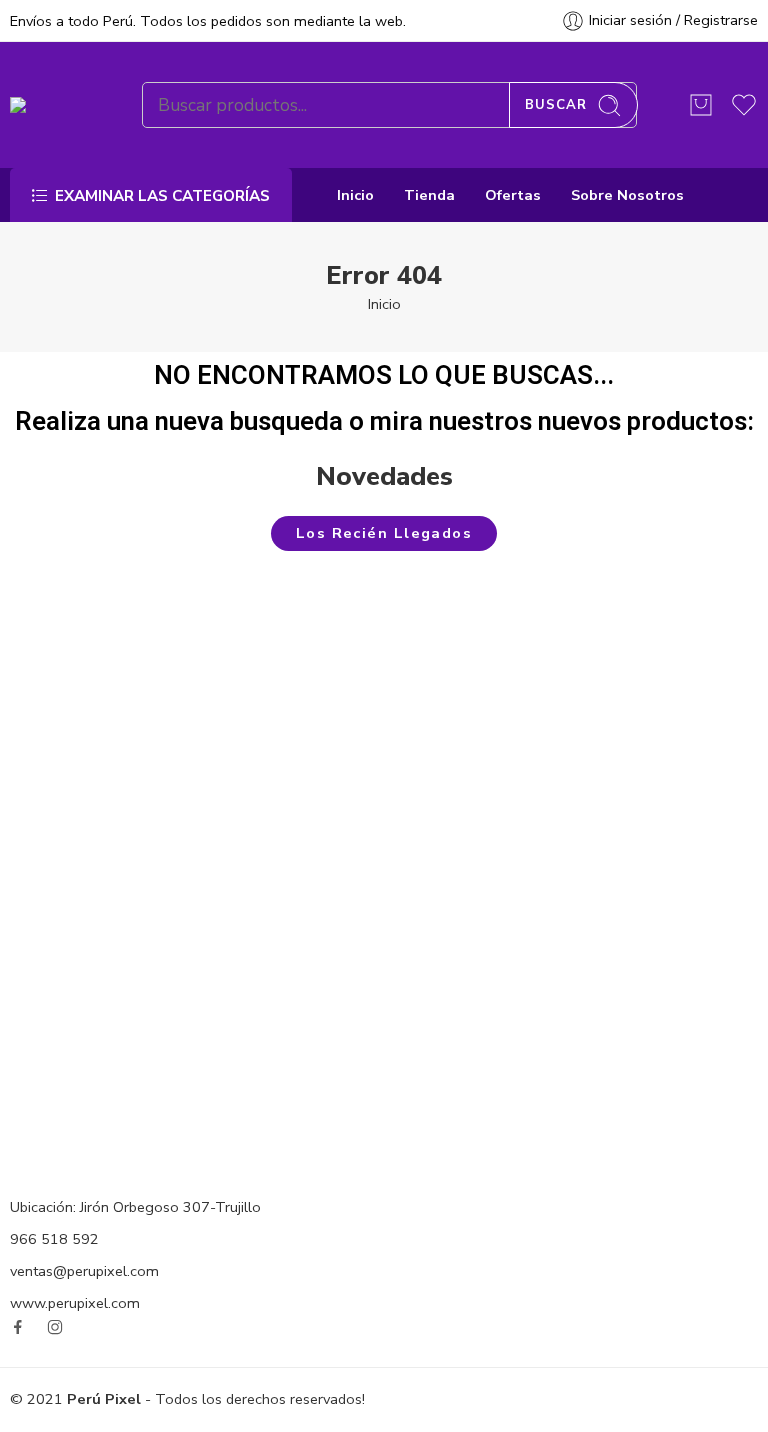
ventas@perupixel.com (84, 1271)
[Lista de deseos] (214, 924)
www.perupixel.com (75, 1303)
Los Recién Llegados (384, 533)
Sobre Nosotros (627, 195)
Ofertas (513, 195)
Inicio (355, 195)
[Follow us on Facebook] (18, 1327)
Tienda (429, 195)
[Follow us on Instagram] (55, 1327)
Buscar (556, 105)
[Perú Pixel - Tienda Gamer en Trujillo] (51, 105)
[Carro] (701, 105)
